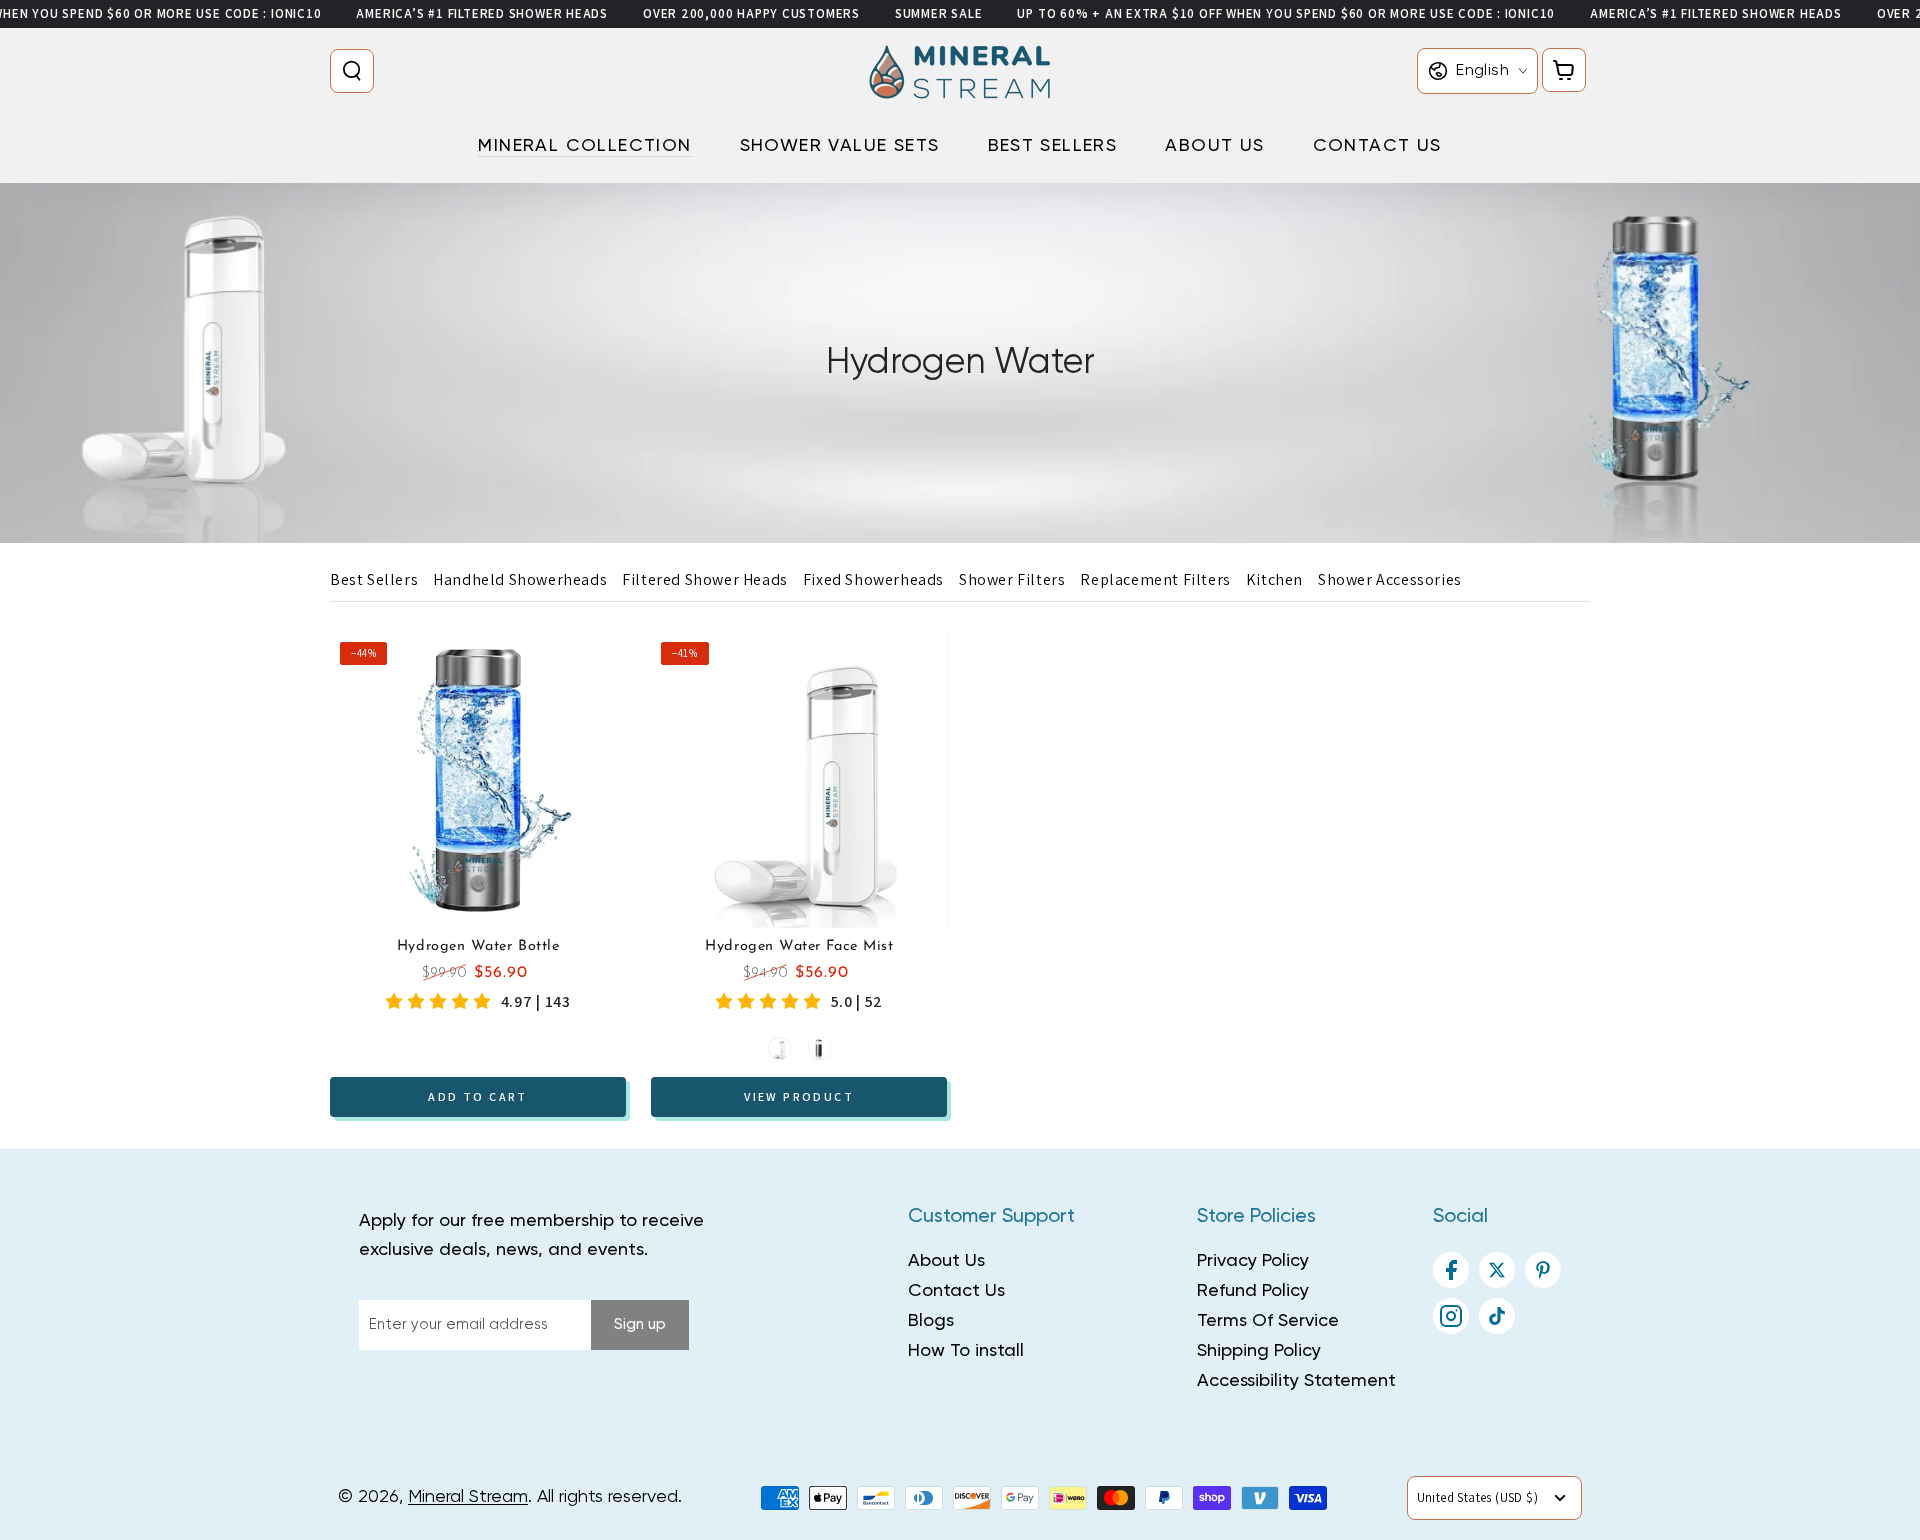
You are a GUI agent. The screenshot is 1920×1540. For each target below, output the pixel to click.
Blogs (931, 1321)
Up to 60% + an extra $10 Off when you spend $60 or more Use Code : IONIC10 (1286, 13)
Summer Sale (939, 13)
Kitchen (1274, 579)
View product (799, 1095)
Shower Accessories (1390, 579)
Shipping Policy (1259, 1351)
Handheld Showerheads (520, 579)
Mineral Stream (468, 1497)
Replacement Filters (1155, 579)
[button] (356, 71)
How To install (966, 1351)
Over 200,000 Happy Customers (751, 13)
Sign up (640, 1324)
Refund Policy (1253, 1291)
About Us (946, 1261)
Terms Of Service (1268, 1321)
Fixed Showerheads (873, 579)
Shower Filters (1012, 579)
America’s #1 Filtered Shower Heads (482, 13)
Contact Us (956, 1291)
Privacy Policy (1253, 1261)
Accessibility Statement (1296, 1381)
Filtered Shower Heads (705, 579)
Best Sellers (374, 579)
